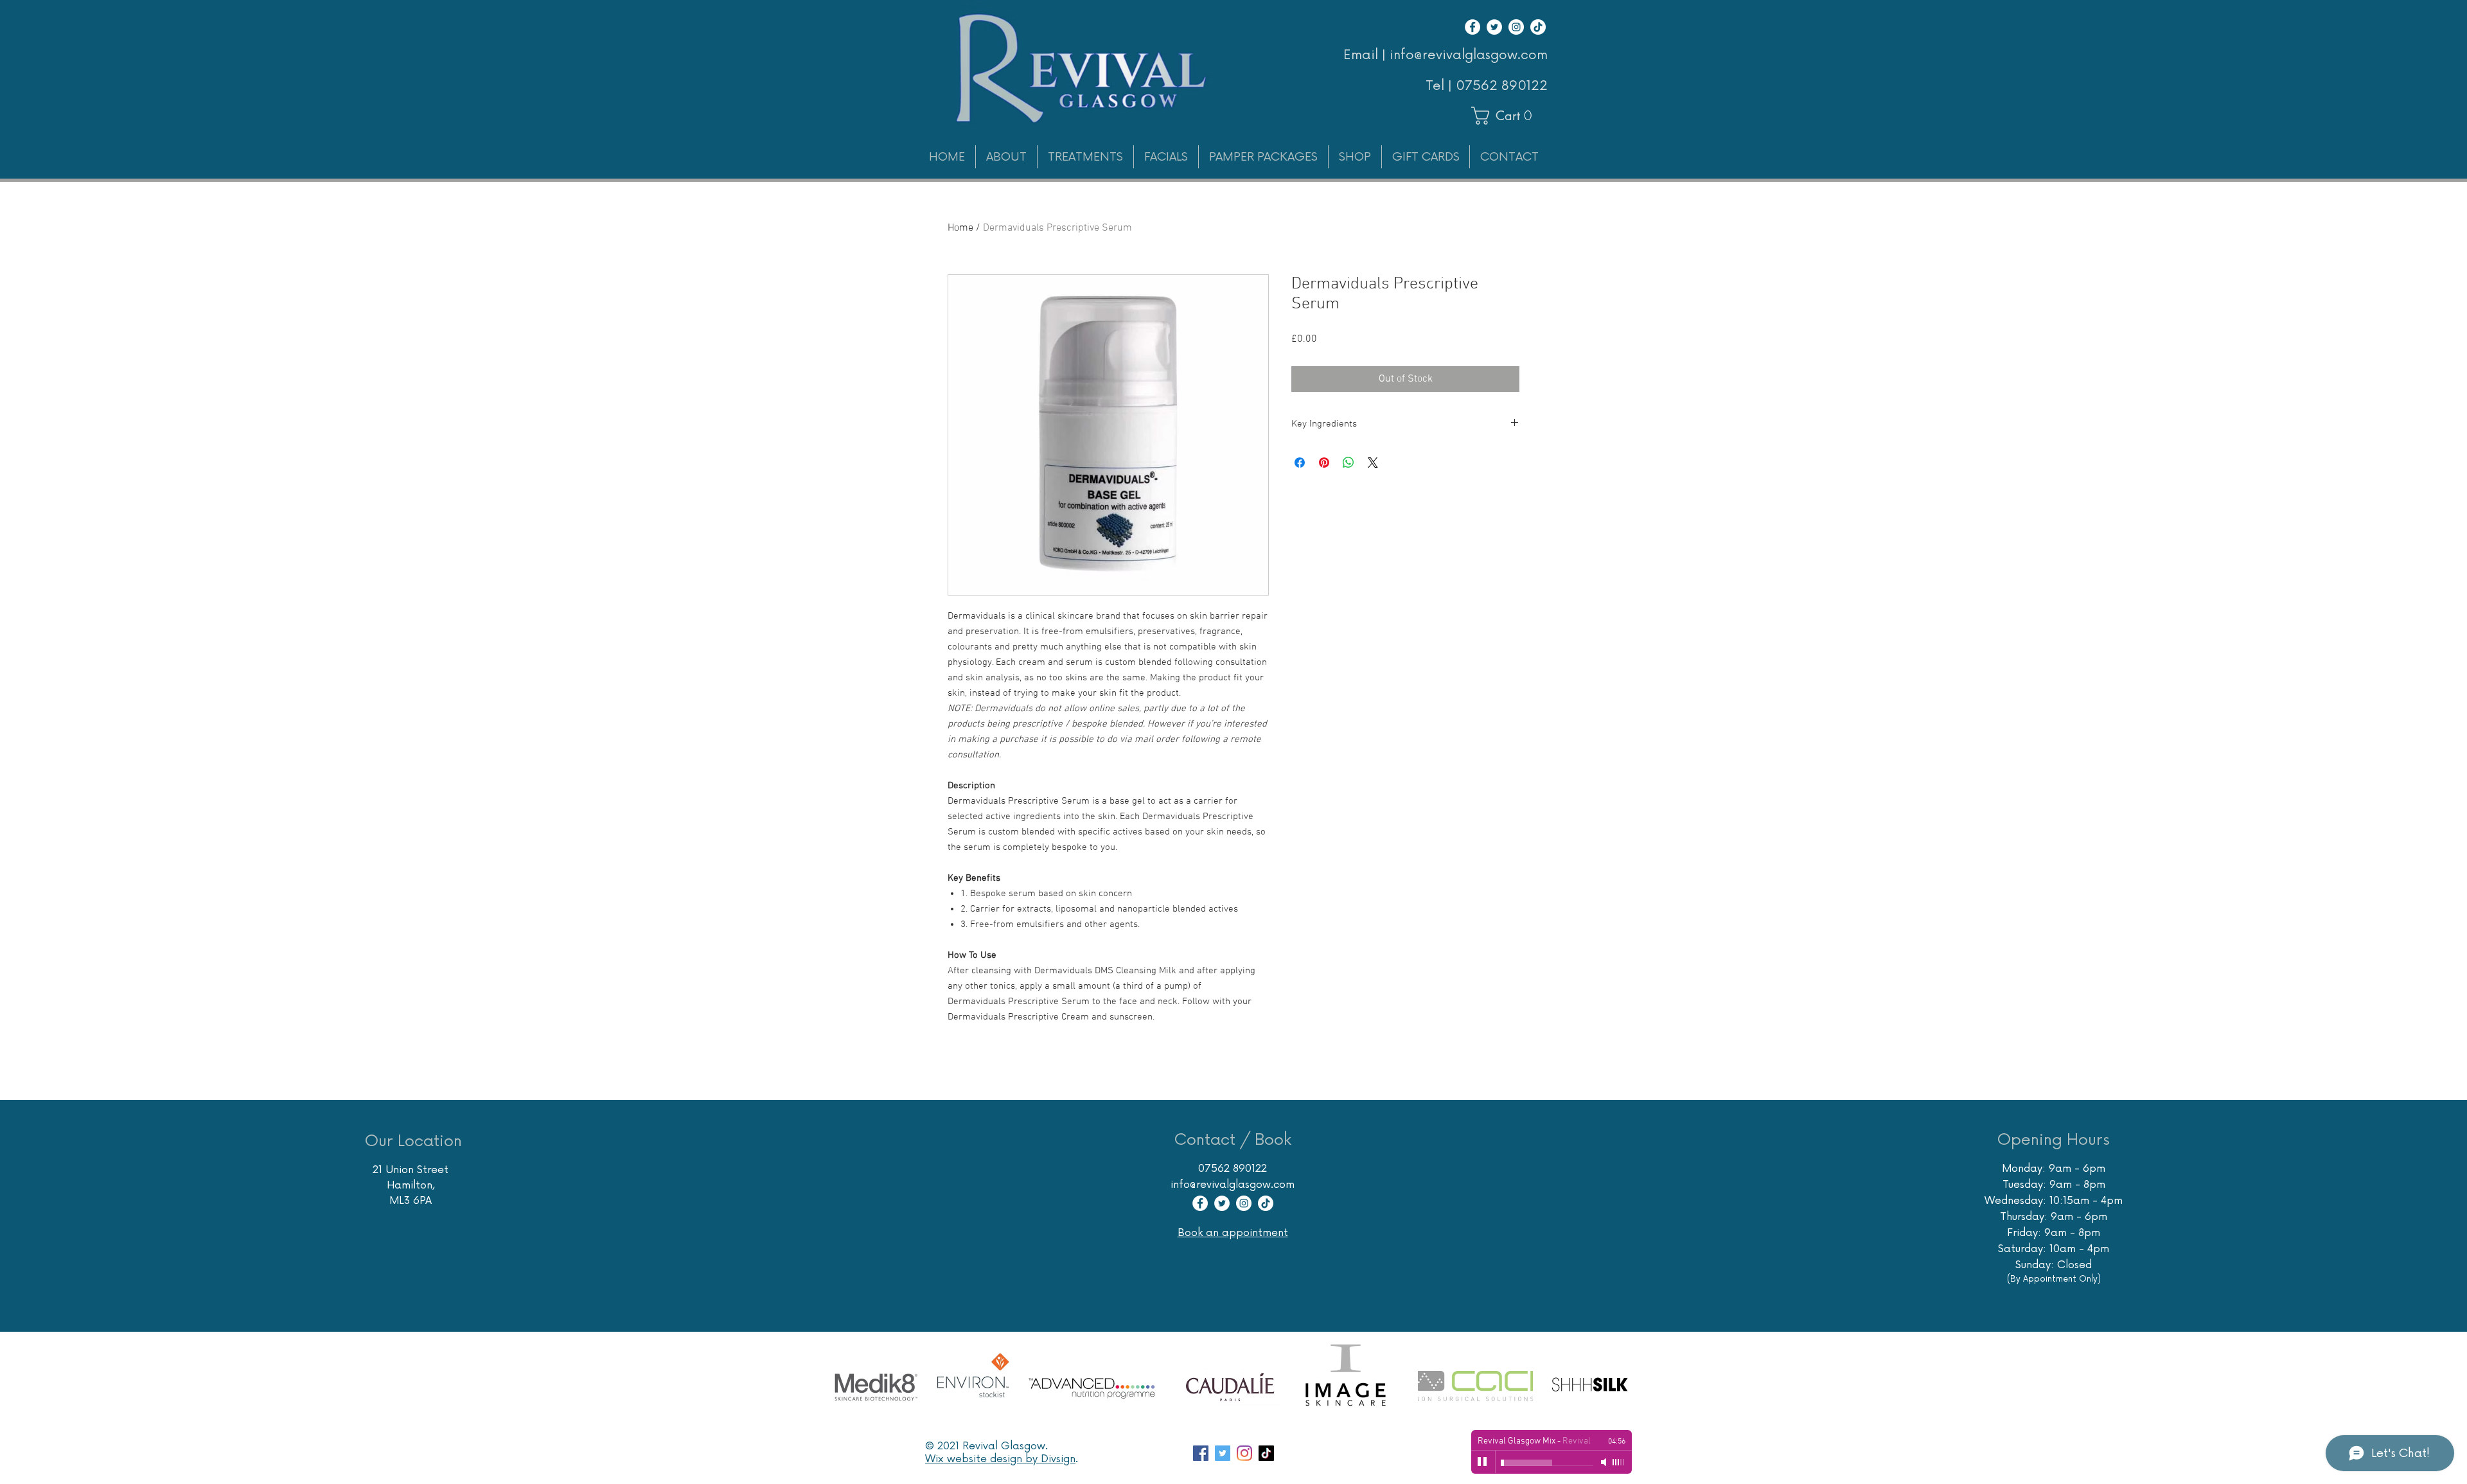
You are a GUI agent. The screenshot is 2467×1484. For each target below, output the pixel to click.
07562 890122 (1502, 86)
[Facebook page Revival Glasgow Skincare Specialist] (1201, 1453)
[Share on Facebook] (1300, 463)
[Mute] (1605, 1462)
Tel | (1441, 86)
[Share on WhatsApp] (1348, 463)
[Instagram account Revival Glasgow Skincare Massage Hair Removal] (1244, 1453)
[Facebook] (1472, 27)
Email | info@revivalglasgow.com (1446, 55)
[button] (1508, 116)
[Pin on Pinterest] (1324, 463)
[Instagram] (1516, 27)
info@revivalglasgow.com (1233, 1185)
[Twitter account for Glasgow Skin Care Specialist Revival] (1223, 1453)
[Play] (1483, 1462)
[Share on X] (1373, 463)
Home (960, 228)
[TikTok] (1538, 27)
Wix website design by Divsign (1000, 1459)
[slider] (1619, 1462)
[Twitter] (1494, 27)
